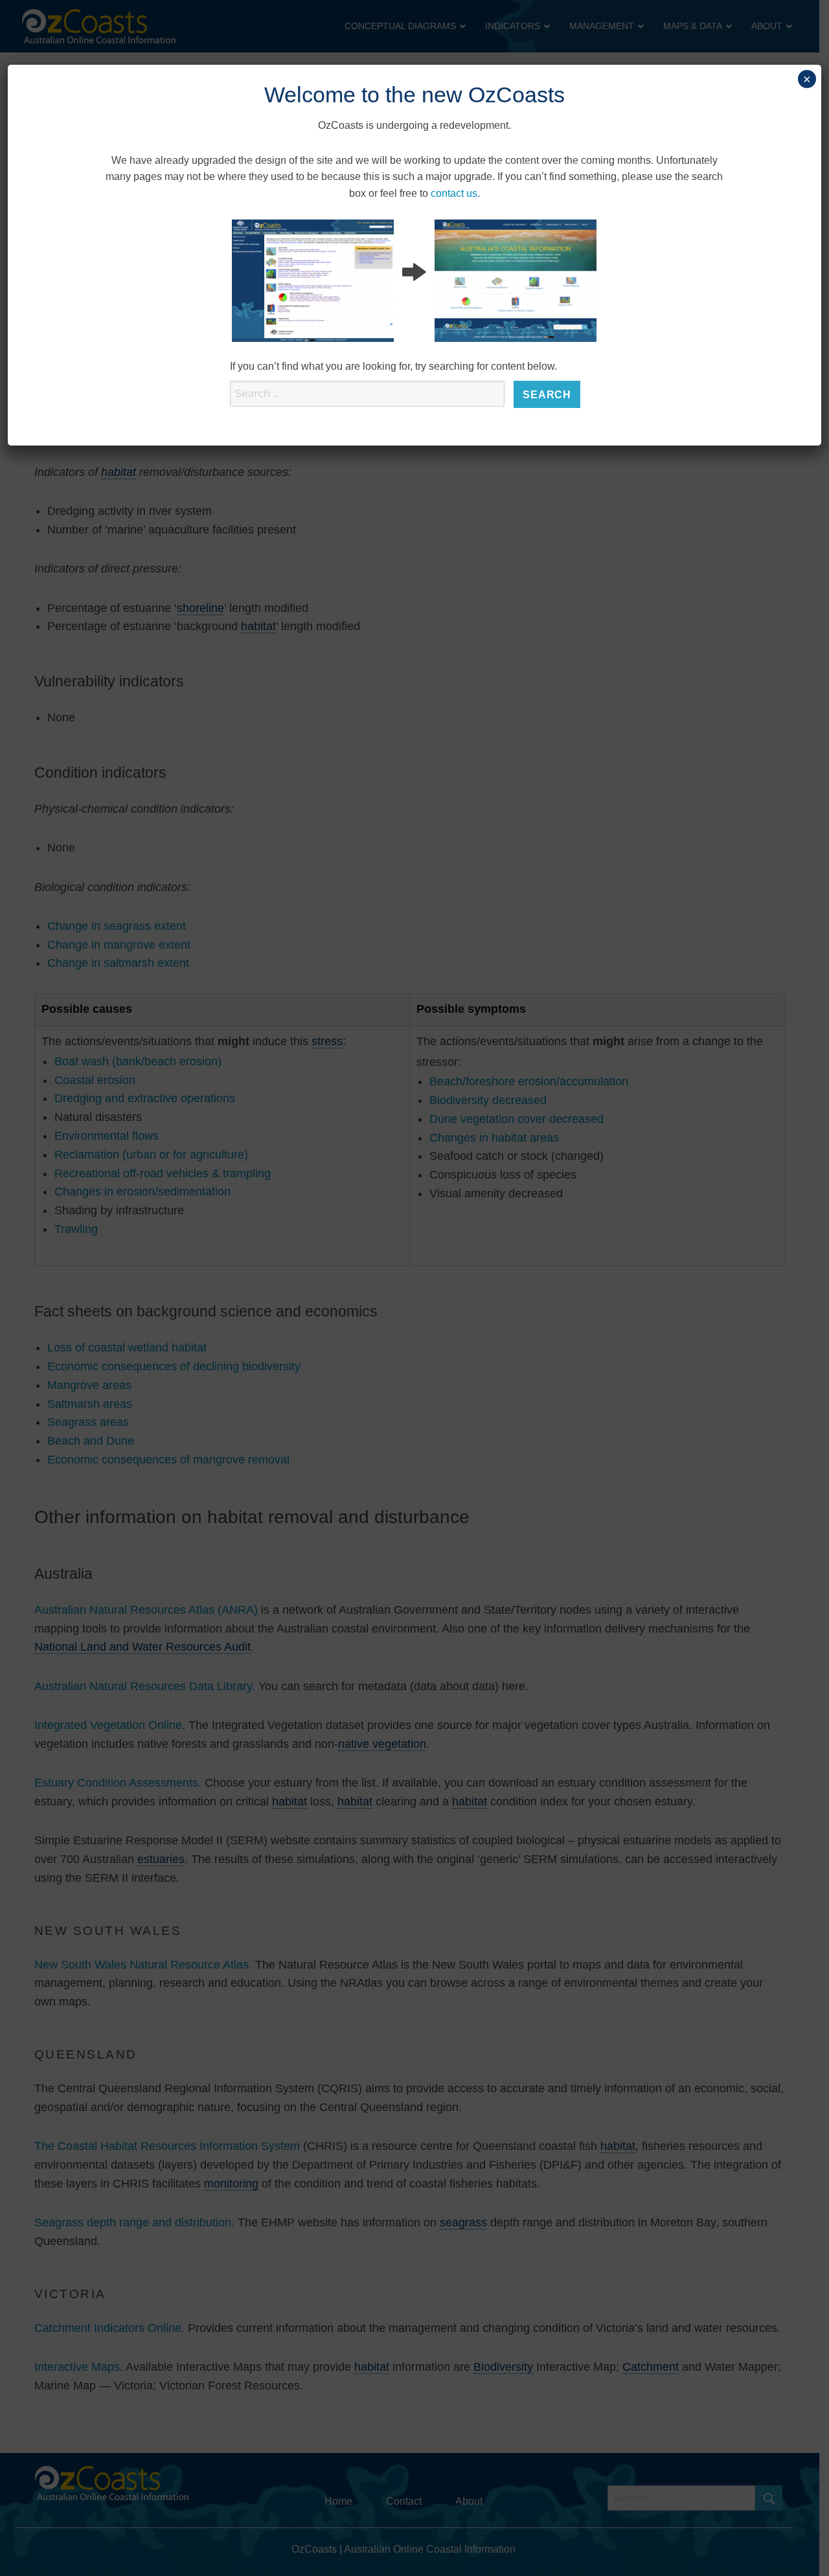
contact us (454, 193)
